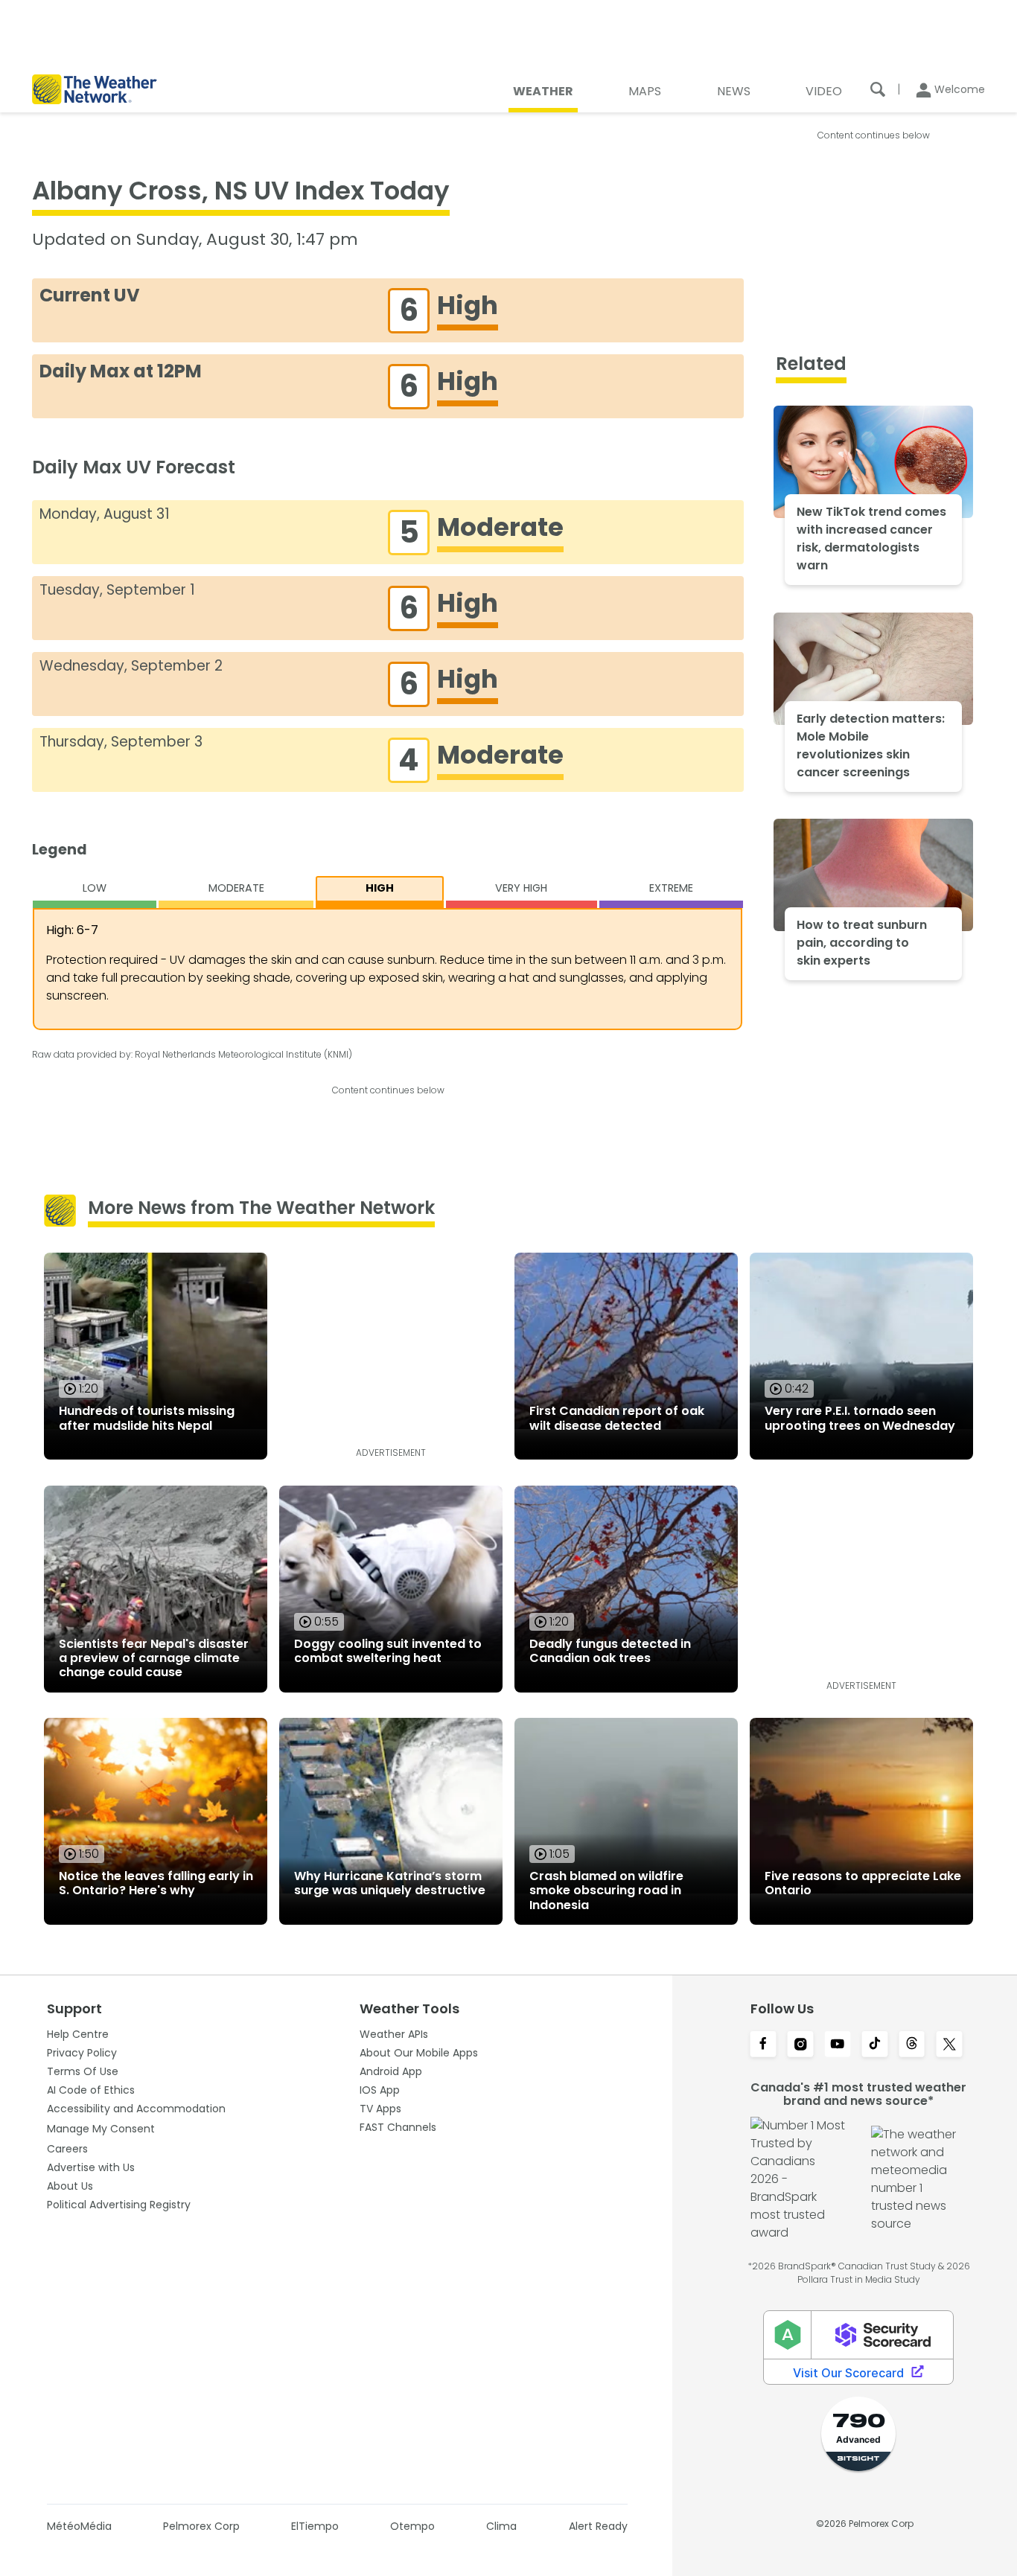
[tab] (95, 892)
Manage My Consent (101, 2129)
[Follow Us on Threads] (912, 2045)
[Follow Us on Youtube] (838, 2045)
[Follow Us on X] (949, 2045)
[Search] (878, 89)
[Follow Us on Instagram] (800, 2045)
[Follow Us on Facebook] (763, 2045)
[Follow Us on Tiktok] (875, 2045)
